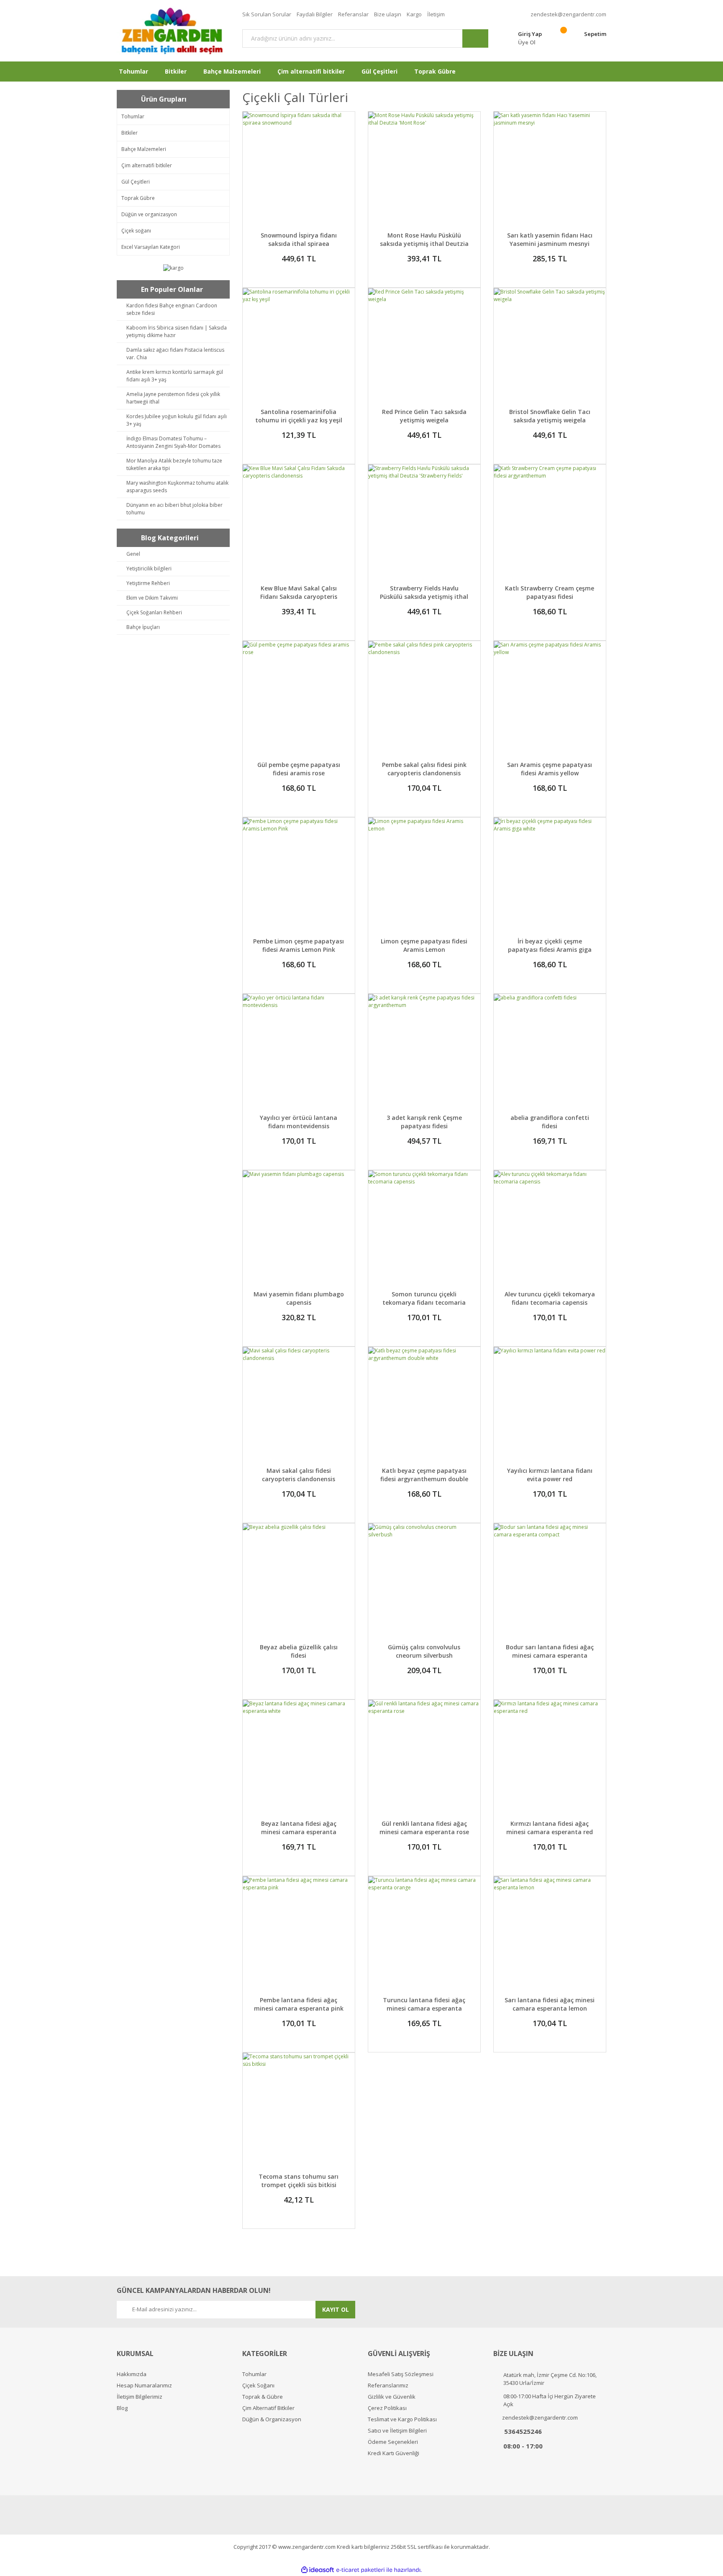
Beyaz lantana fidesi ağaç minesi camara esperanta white (299, 1832)
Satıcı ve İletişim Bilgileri (397, 2431)
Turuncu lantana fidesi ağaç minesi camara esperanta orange (424, 2008)
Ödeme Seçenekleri (393, 2442)
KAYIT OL (336, 2309)
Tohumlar (254, 2374)
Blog (122, 2408)
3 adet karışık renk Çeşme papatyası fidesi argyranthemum (424, 1126)
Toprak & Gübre (263, 2397)
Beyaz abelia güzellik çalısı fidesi (299, 1651)
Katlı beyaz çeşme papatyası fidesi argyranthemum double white (424, 1479)
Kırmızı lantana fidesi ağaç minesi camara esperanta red (550, 1828)
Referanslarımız (388, 2386)
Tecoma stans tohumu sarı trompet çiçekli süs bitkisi (299, 2181)
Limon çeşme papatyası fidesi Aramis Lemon (424, 945)
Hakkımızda (132, 2374)
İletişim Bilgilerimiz (140, 2397)
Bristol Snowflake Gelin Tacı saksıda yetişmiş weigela (550, 416)
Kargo (414, 14)
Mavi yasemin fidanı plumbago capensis (299, 1298)
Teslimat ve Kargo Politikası (402, 2419)
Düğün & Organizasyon (272, 2419)
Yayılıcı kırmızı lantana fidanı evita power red (550, 1475)
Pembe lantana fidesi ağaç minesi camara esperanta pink (299, 2004)
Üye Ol (527, 42)
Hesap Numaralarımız (144, 2386)
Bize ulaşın (388, 14)
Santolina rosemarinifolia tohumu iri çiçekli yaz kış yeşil (299, 416)
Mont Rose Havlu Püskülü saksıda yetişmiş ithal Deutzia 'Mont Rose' (424, 244)
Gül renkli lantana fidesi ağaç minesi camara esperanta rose (424, 1828)
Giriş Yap (530, 34)
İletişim (436, 14)
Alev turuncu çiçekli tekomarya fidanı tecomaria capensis (550, 1298)
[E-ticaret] (360, 2570)
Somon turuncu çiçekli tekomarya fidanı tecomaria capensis (424, 1302)
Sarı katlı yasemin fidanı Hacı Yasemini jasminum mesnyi (550, 239)
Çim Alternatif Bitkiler (268, 2408)
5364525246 (523, 2431)
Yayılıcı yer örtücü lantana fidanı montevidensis (299, 1122)
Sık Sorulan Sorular (267, 14)
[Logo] (173, 31)
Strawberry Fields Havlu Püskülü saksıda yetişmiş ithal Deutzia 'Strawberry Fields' (424, 597)
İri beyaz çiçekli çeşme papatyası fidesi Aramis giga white (550, 949)
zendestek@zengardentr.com (568, 14)
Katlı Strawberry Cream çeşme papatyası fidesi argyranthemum (550, 597)
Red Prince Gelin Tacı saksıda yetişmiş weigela (424, 416)
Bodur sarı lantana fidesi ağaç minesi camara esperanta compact (550, 1655)
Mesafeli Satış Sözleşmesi (401, 2374)
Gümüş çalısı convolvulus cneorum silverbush (424, 1651)
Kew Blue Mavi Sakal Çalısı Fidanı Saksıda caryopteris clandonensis (299, 597)
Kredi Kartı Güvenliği (394, 2453)
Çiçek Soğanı (258, 2386)
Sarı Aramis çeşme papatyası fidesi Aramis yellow (550, 769)
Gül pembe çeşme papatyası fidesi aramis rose (299, 769)
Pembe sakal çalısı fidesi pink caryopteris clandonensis (424, 769)
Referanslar (353, 14)
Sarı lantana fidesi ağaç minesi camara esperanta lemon (550, 2004)
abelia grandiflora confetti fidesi (550, 1122)
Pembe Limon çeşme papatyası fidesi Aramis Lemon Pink (299, 945)
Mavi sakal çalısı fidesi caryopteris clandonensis (299, 1475)
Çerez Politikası (387, 2408)
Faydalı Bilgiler (315, 14)
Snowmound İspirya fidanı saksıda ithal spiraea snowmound (299, 244)
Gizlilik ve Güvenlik (392, 2397)
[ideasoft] (318, 2570)
